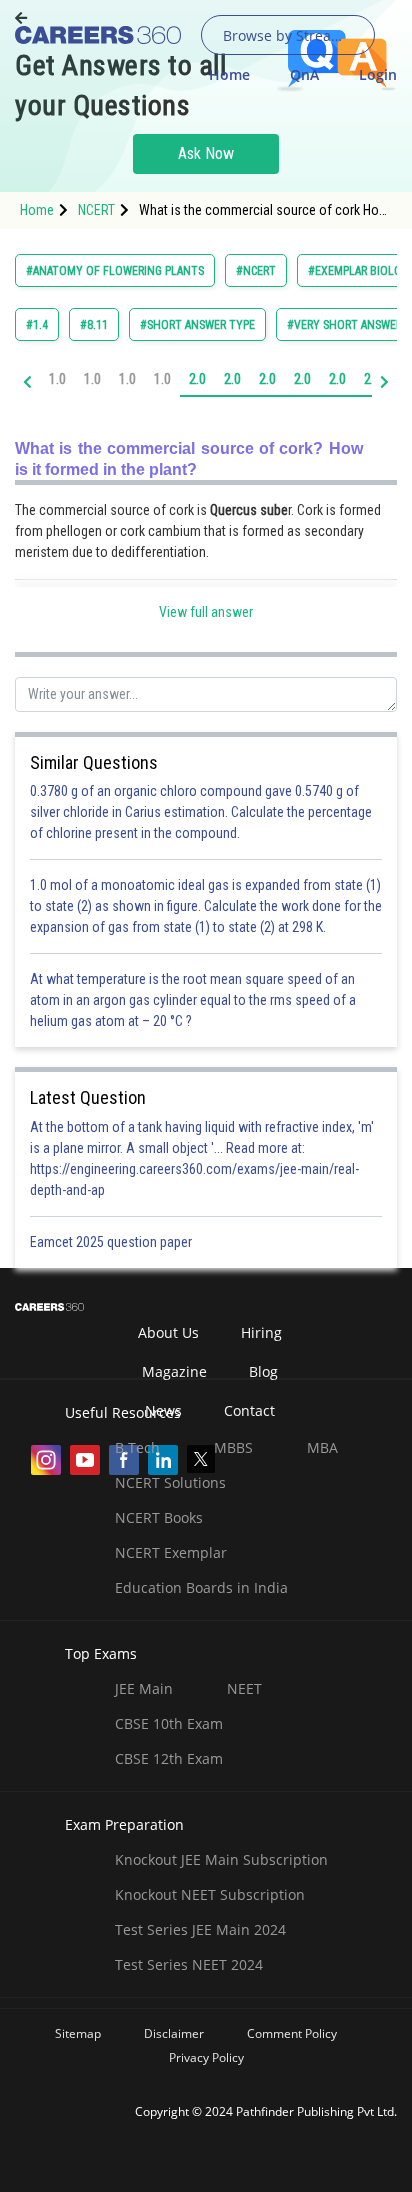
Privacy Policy (206, 2057)
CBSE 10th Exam (169, 1723)
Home (229, 74)
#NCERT (256, 271)
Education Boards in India (201, 1587)
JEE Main (144, 1688)
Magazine (174, 1371)
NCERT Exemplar (171, 1552)
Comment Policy (292, 2033)
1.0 (57, 379)
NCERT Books (159, 1517)
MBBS (233, 1447)
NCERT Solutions (170, 1482)
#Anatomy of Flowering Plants (115, 271)
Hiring (261, 1332)
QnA (304, 74)
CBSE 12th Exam (169, 1758)
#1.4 (37, 325)
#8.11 (94, 325)
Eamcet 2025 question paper (112, 1242)
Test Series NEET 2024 (189, 1964)
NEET (244, 1688)
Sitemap (78, 2033)
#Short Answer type (197, 325)
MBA (322, 1447)
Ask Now (206, 153)
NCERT (96, 210)
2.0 (197, 379)
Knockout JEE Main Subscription (221, 1859)
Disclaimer (174, 2033)
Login (378, 74)
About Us (168, 1332)
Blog (263, 1371)
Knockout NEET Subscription (210, 1894)
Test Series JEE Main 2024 (200, 1929)
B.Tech (137, 1447)
